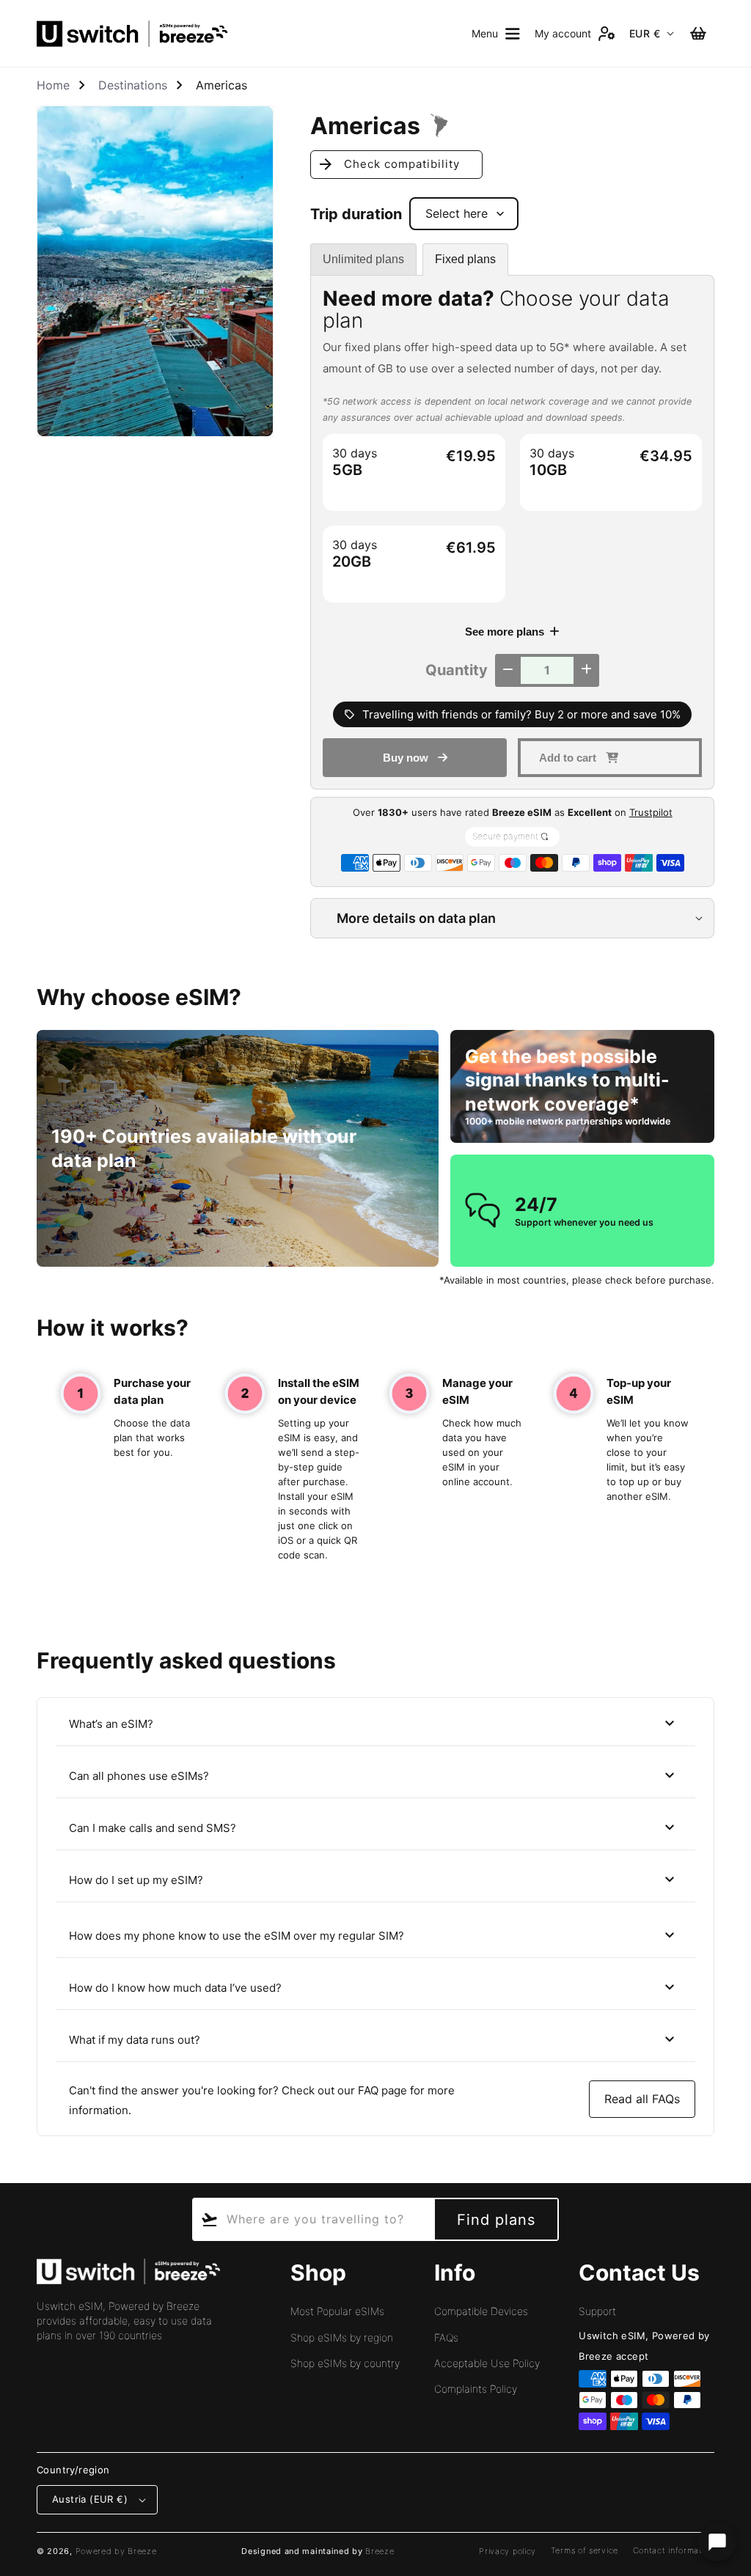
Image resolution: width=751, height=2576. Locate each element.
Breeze (380, 2551)
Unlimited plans (363, 259)
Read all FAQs (642, 2099)
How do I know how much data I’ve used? (374, 1987)
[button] (496, 34)
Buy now (406, 758)
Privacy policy (508, 2551)
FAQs (446, 2337)
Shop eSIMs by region (342, 2337)
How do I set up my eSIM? (374, 1880)
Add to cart (568, 758)
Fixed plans (465, 259)
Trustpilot (651, 812)
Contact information (674, 2550)
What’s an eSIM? (374, 1723)
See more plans (505, 632)
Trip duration (356, 214)
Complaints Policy (476, 2389)
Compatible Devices (481, 2311)
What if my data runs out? (374, 2039)
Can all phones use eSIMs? (374, 1775)
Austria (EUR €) (90, 2499)
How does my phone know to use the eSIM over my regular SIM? (374, 1935)
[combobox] (312, 2219)
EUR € (645, 33)
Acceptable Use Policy (487, 2363)
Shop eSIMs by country (345, 2363)
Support (597, 2311)
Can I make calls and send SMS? (374, 1828)
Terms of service (585, 2550)
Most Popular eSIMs (337, 2311)
